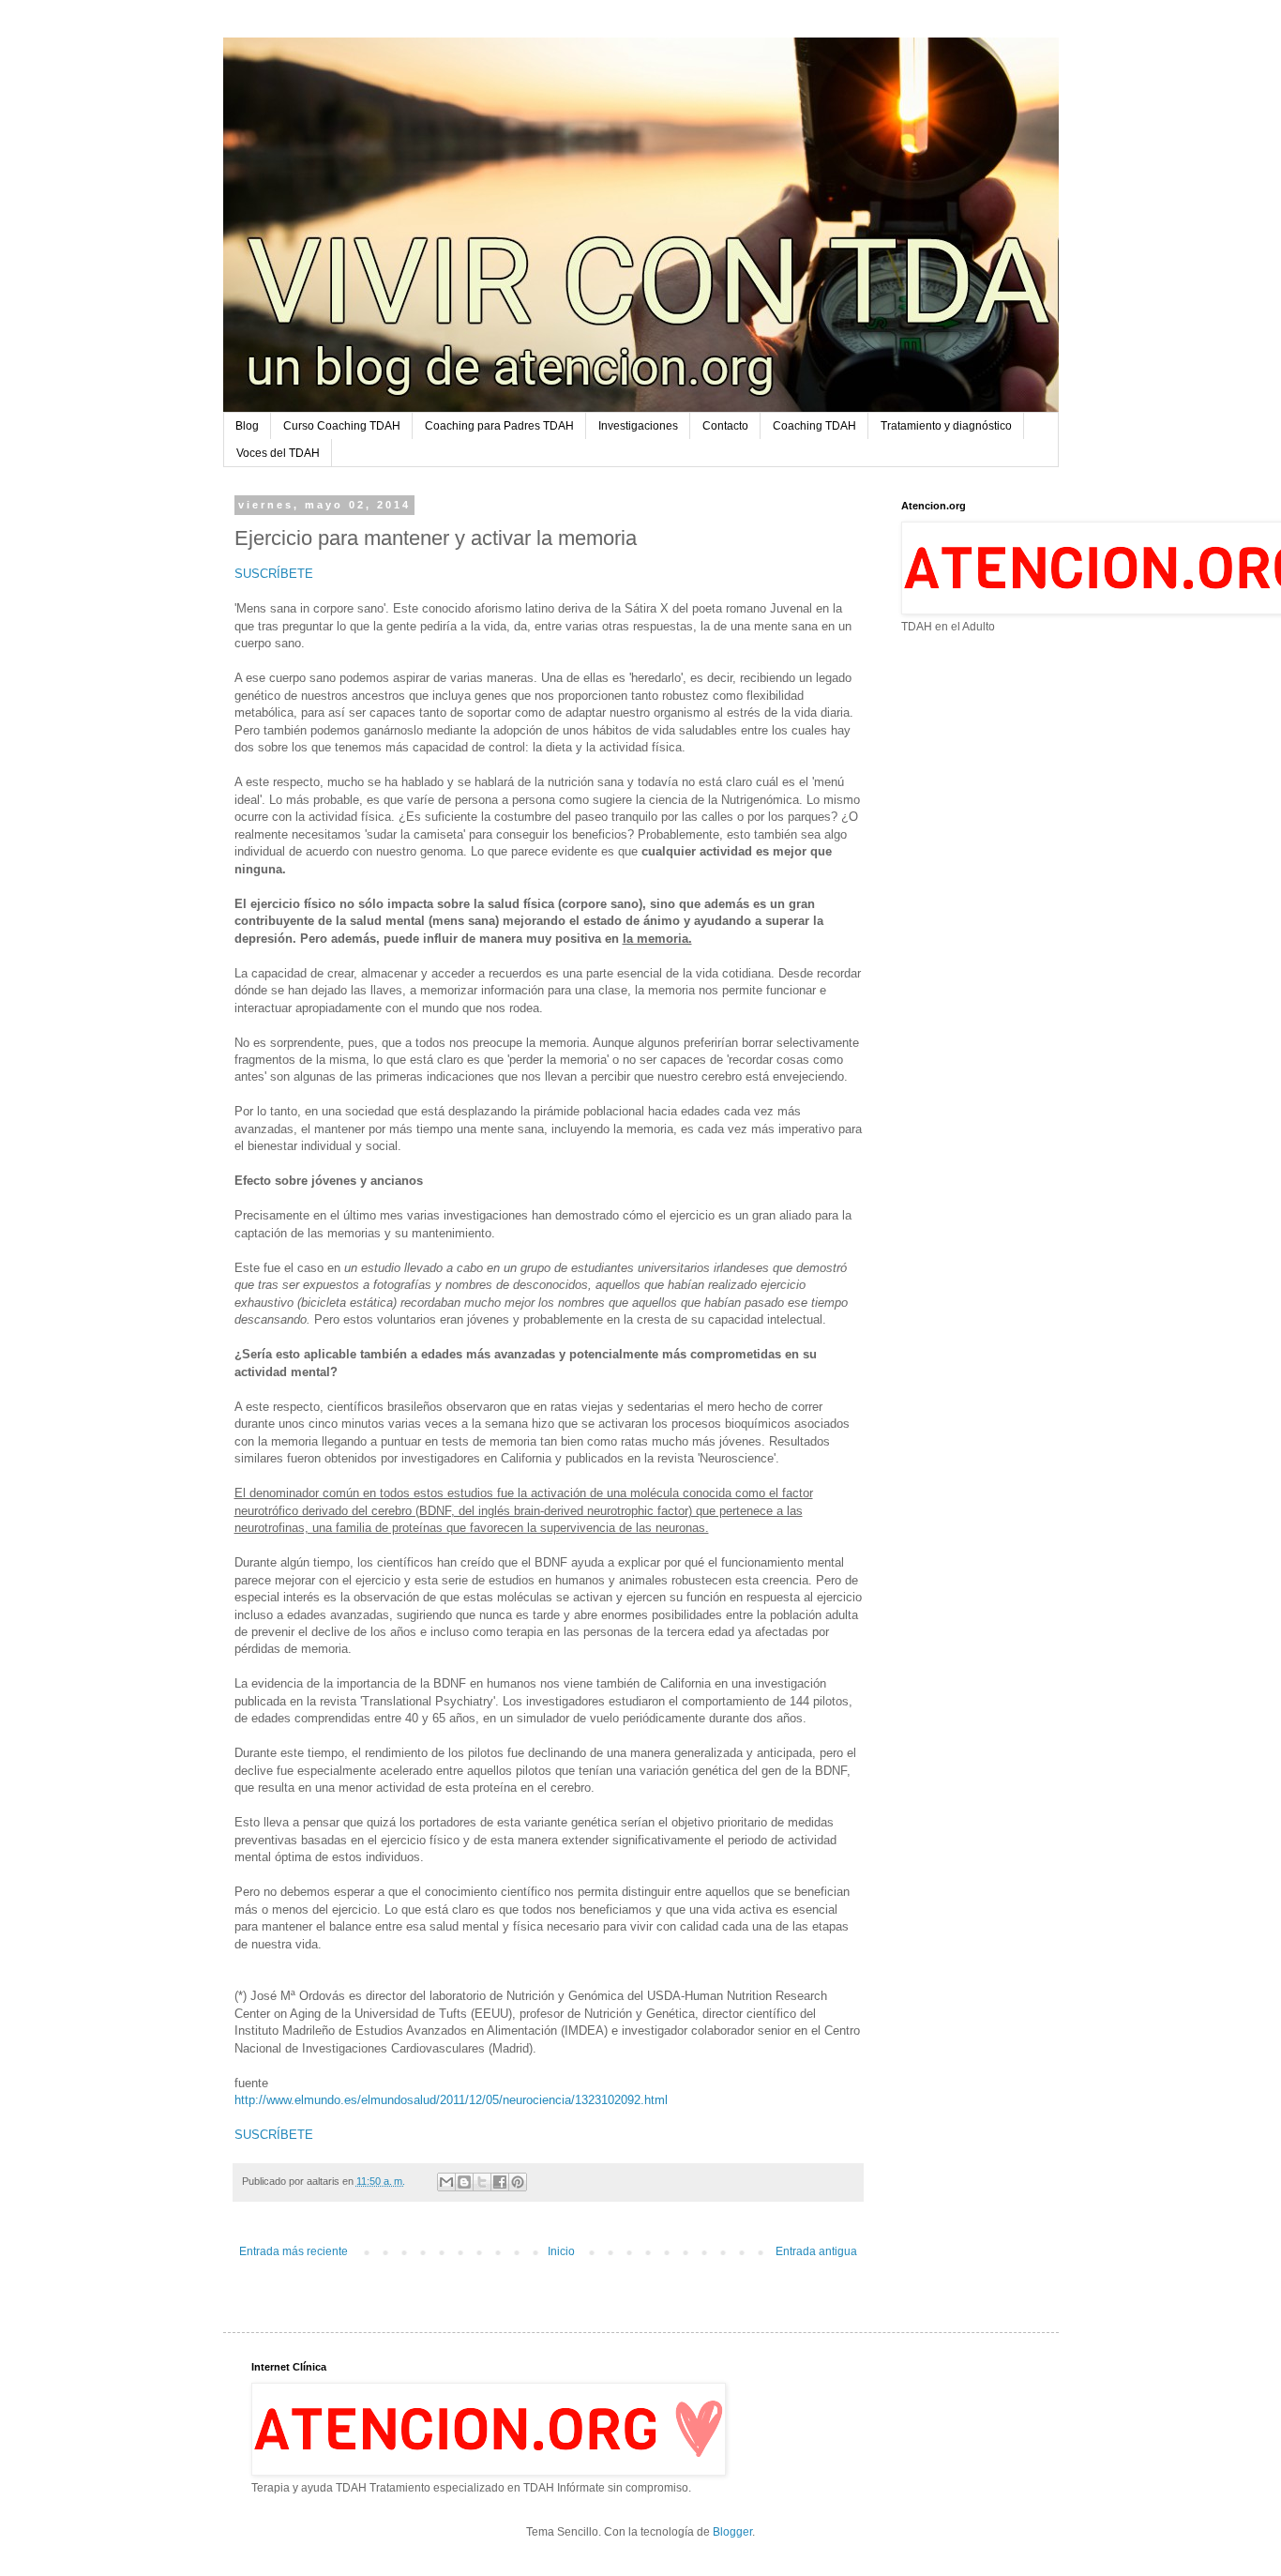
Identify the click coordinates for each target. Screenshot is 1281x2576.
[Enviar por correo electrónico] (446, 2182)
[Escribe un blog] (464, 2182)
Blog (247, 426)
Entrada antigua (816, 2251)
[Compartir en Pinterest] (518, 2182)
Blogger (732, 2532)
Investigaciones (638, 426)
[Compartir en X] (482, 2182)
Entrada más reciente (294, 2251)
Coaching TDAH (814, 426)
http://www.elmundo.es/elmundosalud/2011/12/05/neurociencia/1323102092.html (451, 2100)
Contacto (725, 426)
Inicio (561, 2251)
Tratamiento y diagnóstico (946, 426)
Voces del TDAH (278, 453)
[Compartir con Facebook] (500, 2182)
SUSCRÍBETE (274, 574)
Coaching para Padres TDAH (499, 426)
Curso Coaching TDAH (342, 426)
